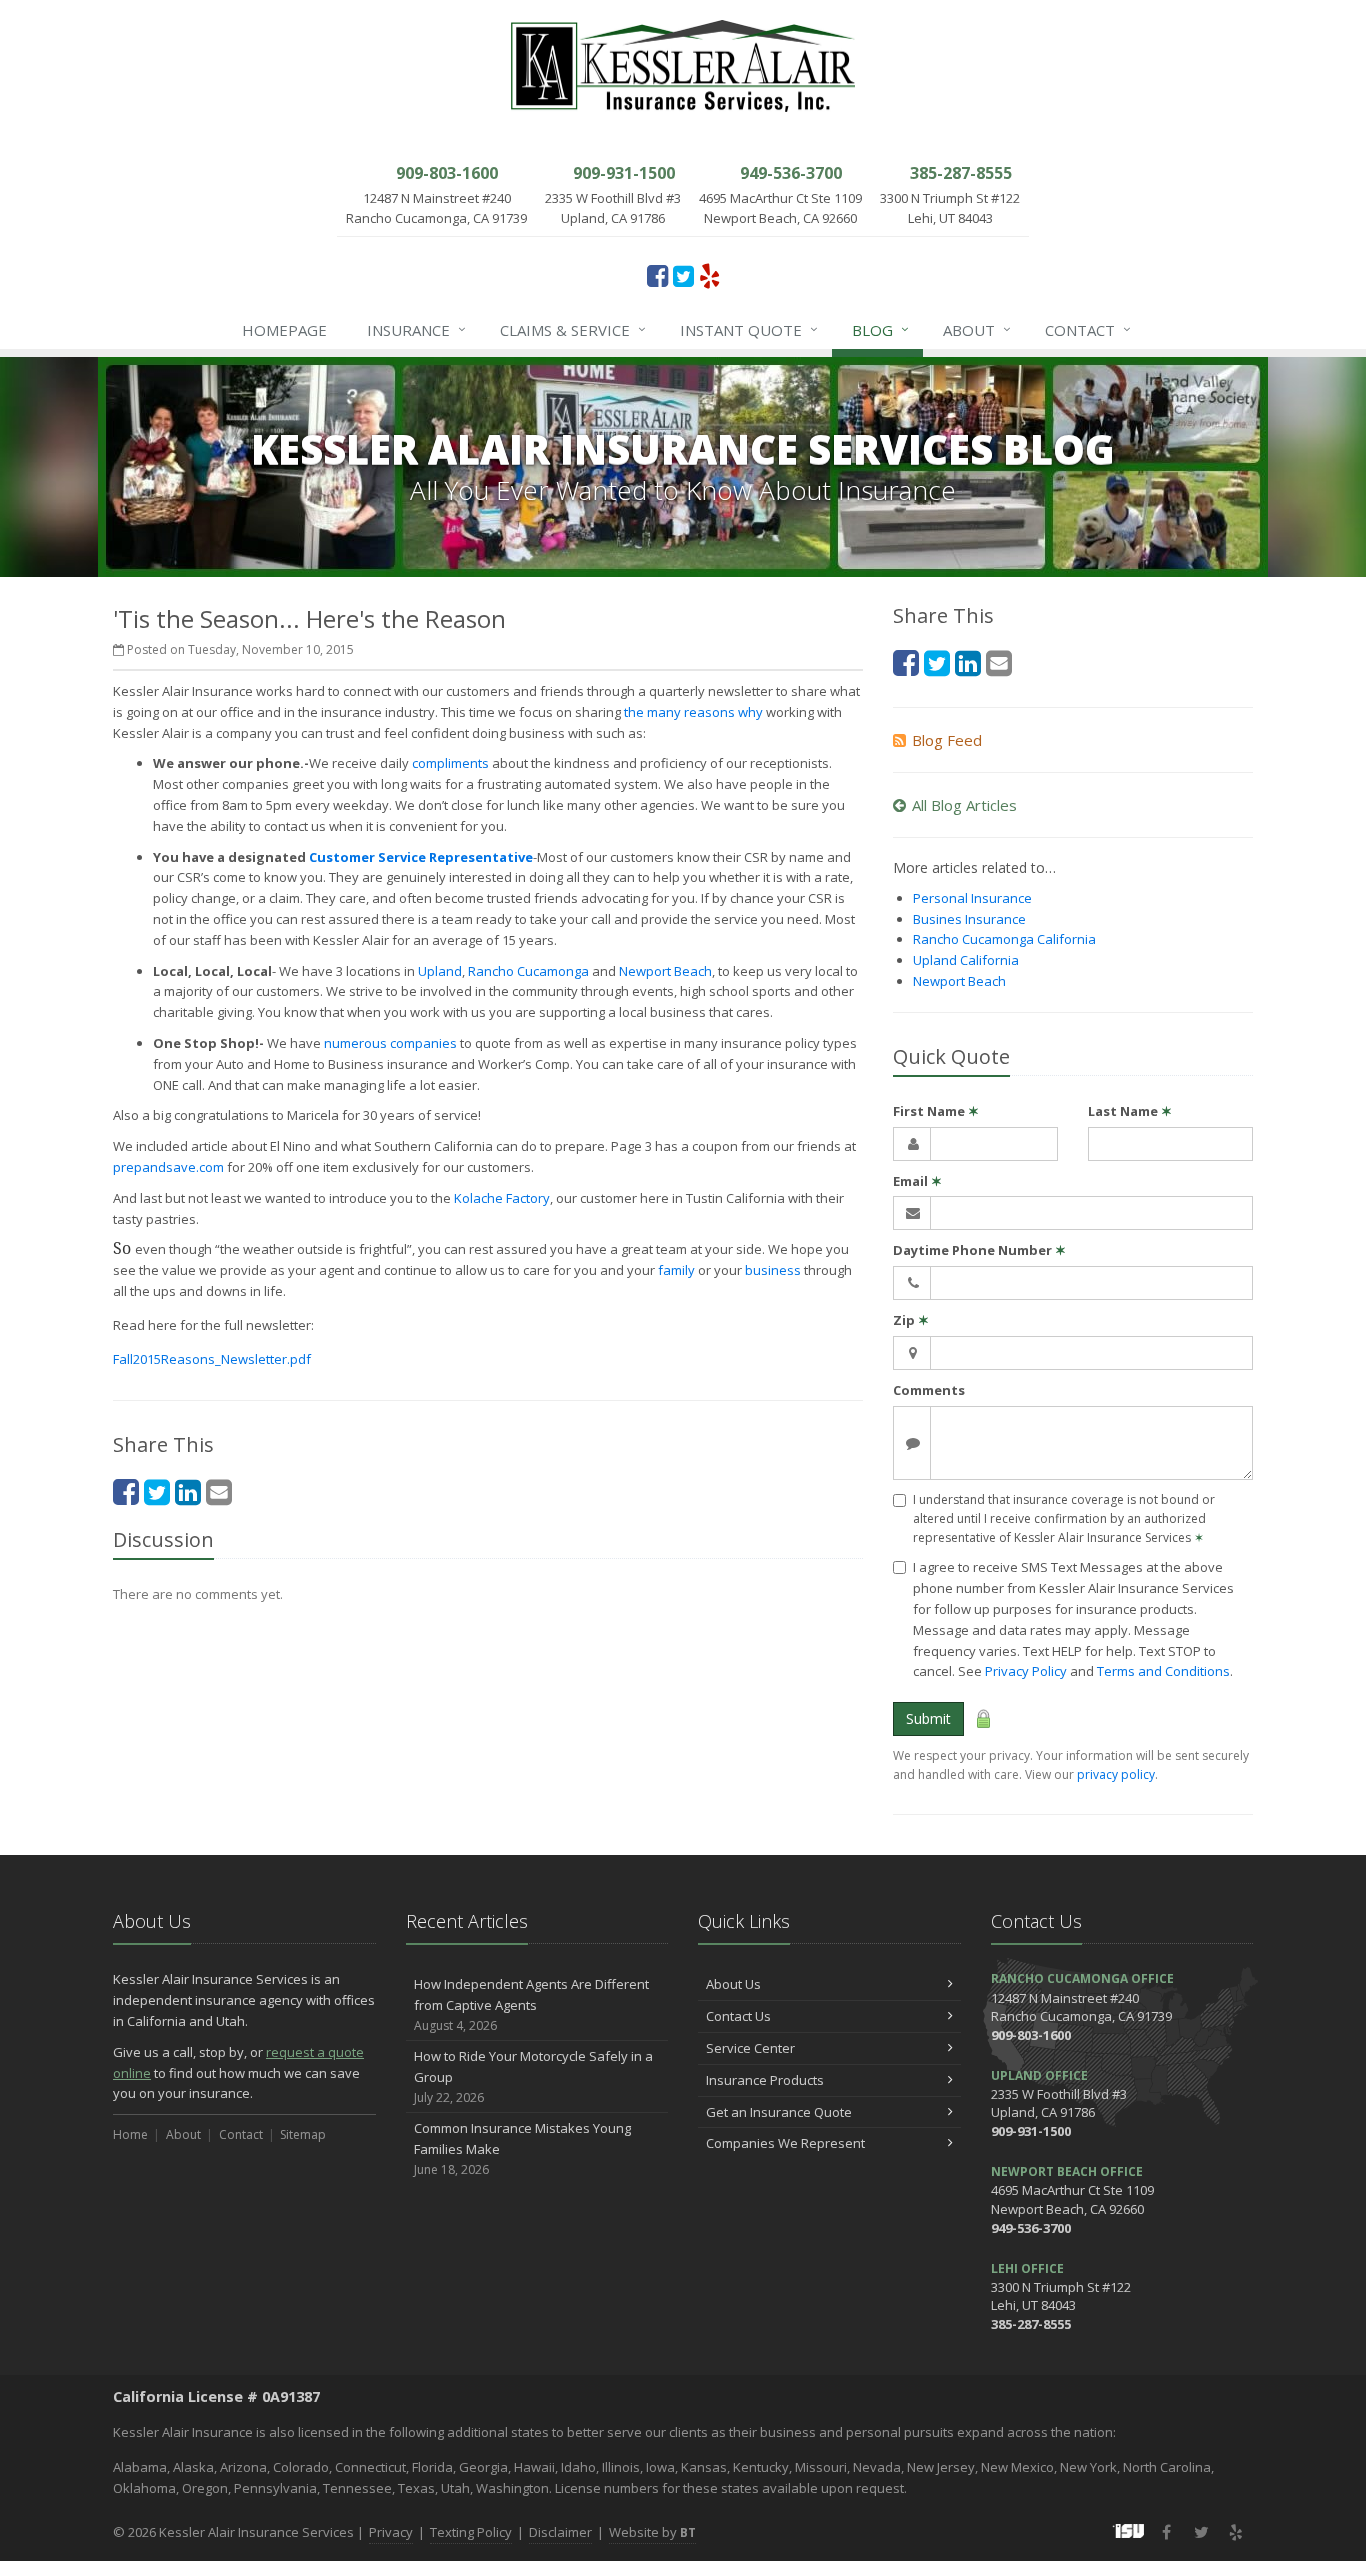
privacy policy (1116, 1774)
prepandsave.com (168, 1167)
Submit (928, 1718)
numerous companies (390, 1043)
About (977, 329)
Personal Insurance (972, 898)
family (676, 1270)
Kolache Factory (502, 1198)
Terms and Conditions (1163, 1671)
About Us (733, 1984)
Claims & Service (573, 329)
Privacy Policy (1026, 1671)
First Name (936, 1111)
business (773, 1270)
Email (917, 1181)
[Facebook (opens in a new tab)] (657, 275)
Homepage (284, 330)
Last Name (1130, 1111)
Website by (652, 2532)
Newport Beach (665, 971)
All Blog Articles (964, 805)
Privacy (391, 2532)
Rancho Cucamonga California (1004, 939)
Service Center (750, 2048)
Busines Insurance (969, 919)
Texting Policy (471, 2532)
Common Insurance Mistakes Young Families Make (522, 2148)
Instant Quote (749, 329)
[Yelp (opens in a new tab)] (709, 275)
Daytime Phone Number (979, 1250)
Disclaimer (560, 2532)
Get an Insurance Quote (779, 2112)
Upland (440, 971)
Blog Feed (947, 740)
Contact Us (738, 2016)
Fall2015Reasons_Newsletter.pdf (212, 1359)
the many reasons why (693, 712)
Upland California (966, 960)
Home (130, 2134)
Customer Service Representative (421, 857)
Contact (1088, 329)
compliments (450, 763)
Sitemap (303, 2134)
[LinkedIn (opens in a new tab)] (188, 1491)
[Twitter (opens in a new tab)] (683, 275)
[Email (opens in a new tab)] (219, 1491)
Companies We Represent (785, 2143)
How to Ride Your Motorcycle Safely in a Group (533, 2076)
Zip (911, 1320)
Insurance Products (765, 2080)
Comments (929, 1390)
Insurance (416, 329)
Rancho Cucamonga (528, 971)
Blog (880, 329)
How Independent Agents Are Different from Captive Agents (531, 2004)
